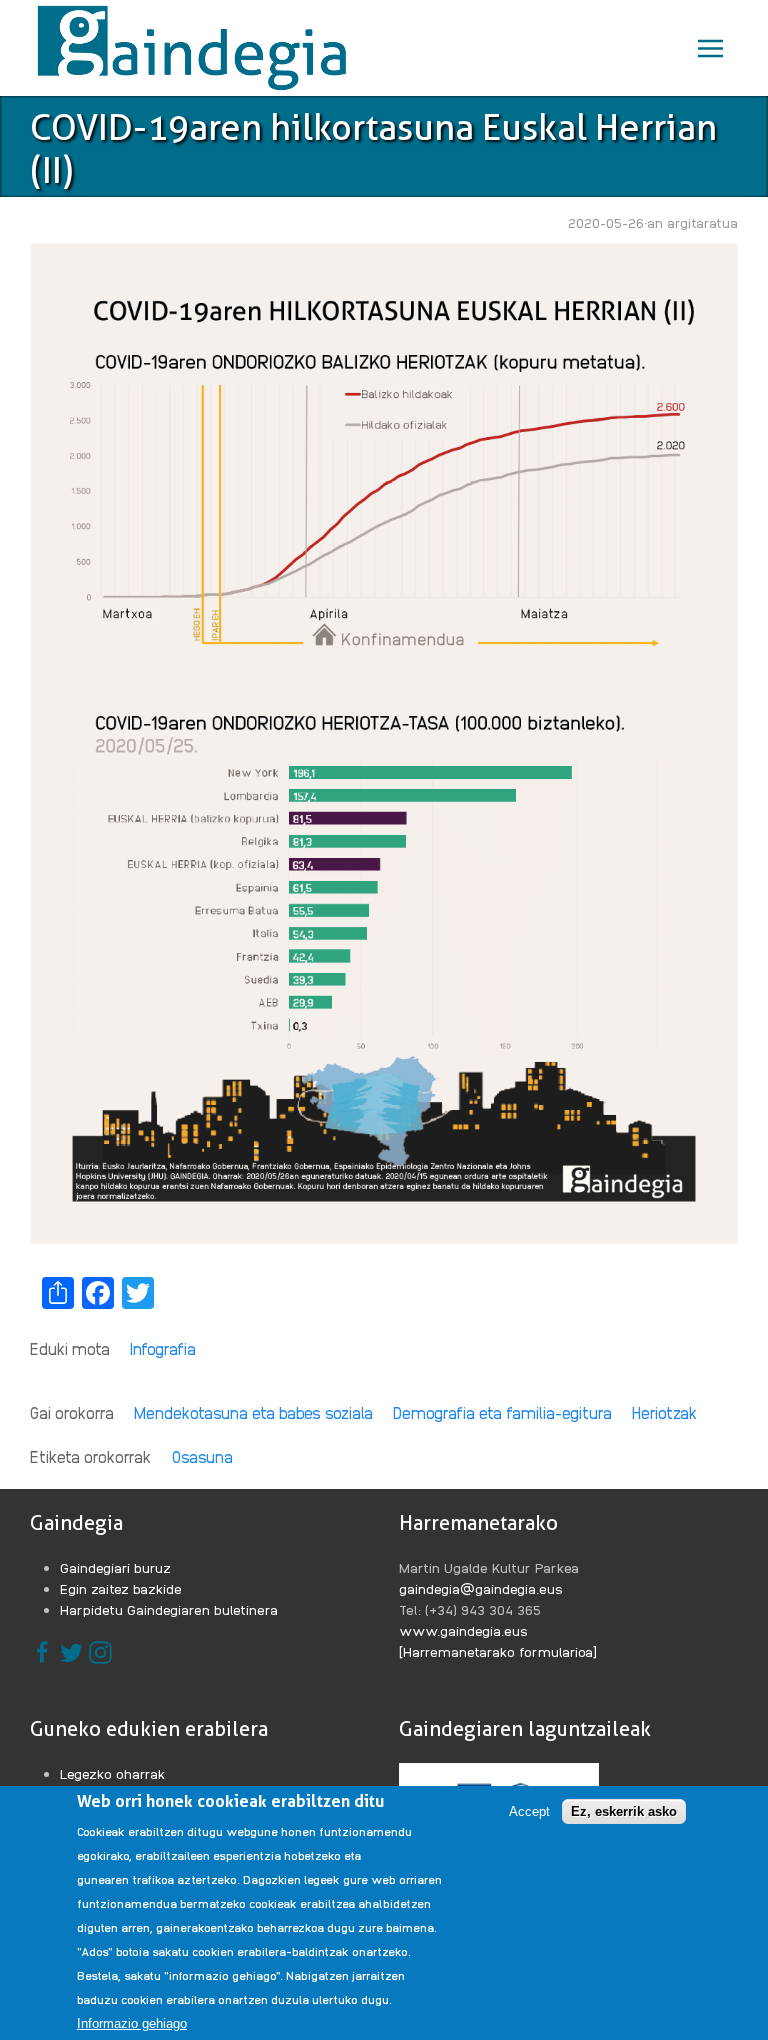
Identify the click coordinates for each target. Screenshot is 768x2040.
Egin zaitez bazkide (121, 1588)
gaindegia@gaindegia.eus (481, 1588)
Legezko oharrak (113, 1773)
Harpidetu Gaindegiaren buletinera (169, 1609)
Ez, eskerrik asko (624, 1811)
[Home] (196, 48)
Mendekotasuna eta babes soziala (253, 1412)
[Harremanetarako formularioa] (498, 1651)
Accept (529, 1811)
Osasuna (202, 1456)
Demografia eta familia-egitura (502, 1412)
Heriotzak (665, 1412)
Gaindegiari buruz (115, 1567)
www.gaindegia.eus (463, 1630)
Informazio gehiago (132, 2023)
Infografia (163, 1348)
